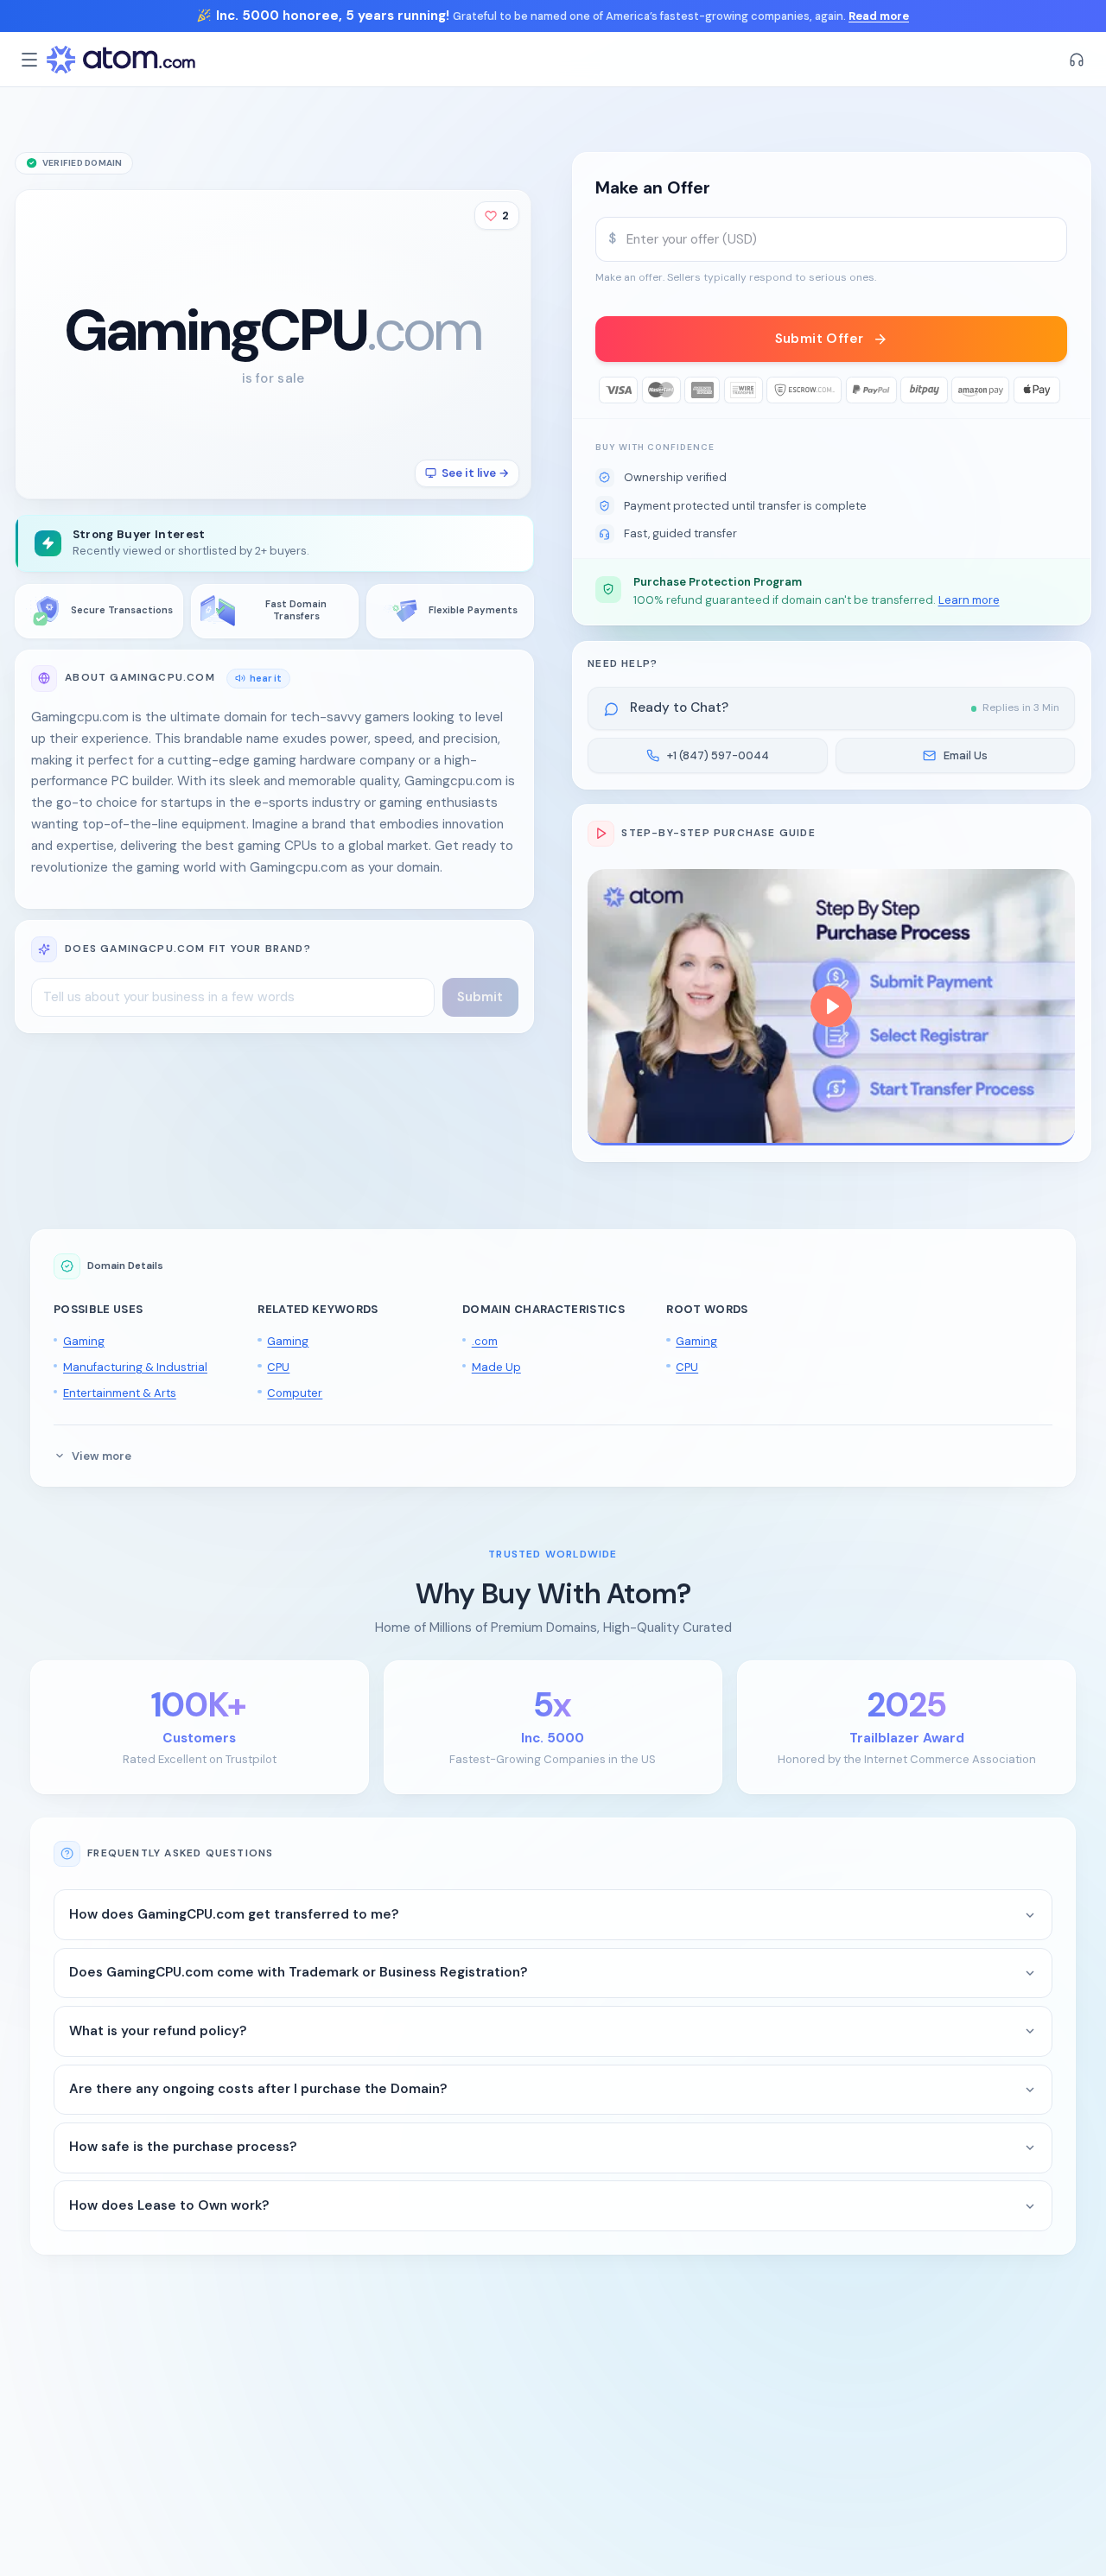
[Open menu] (29, 60)
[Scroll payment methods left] (609, 390)
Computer (295, 1393)
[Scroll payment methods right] (1055, 390)
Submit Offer (820, 339)
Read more (879, 16)
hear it (266, 678)
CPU (278, 1367)
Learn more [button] (969, 600)
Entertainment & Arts (120, 1393)
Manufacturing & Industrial (135, 1367)
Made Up (496, 1367)
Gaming (84, 1341)
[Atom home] (121, 60)
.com (485, 1341)
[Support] (1077, 60)
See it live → (475, 473)
